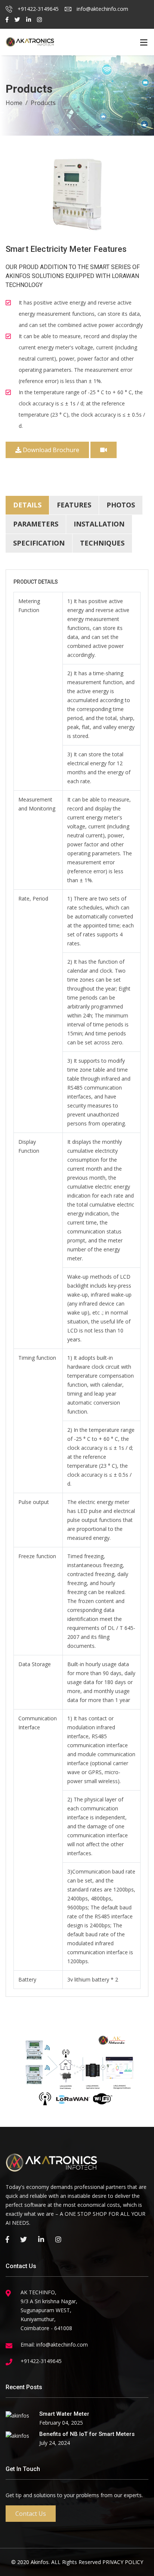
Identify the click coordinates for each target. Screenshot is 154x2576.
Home (14, 103)
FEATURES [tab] (74, 505)
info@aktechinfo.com (102, 9)
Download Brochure (50, 450)
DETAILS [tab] (27, 505)
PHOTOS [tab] (121, 505)
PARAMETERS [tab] (36, 524)
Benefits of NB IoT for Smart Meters (87, 2434)
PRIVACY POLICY (123, 2562)
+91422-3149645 (37, 9)
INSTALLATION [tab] (99, 524)
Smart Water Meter (64, 2414)
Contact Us (31, 2514)
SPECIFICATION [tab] (39, 543)
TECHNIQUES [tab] (102, 543)
